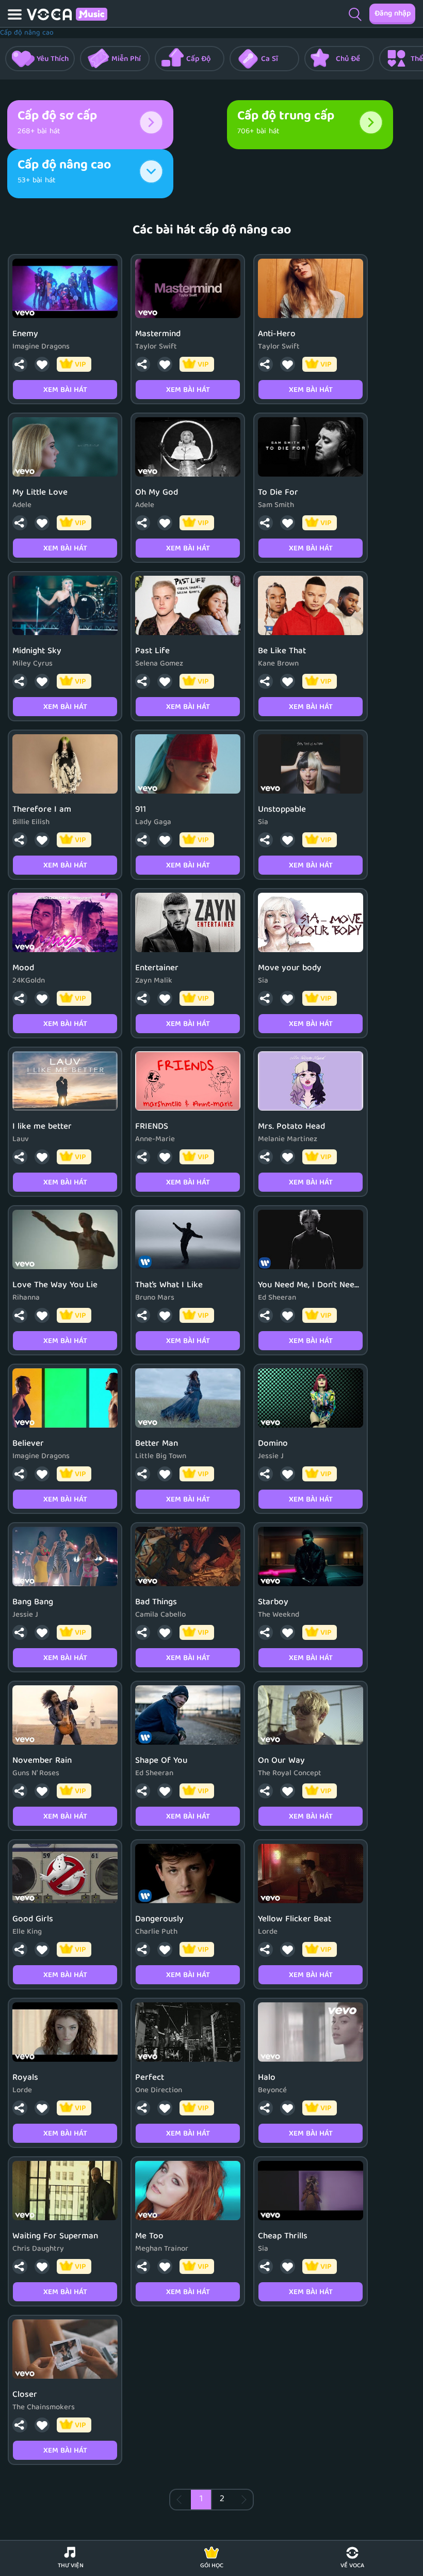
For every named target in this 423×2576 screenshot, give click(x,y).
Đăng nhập (393, 14)
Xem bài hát (65, 390)
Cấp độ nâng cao (27, 33)
